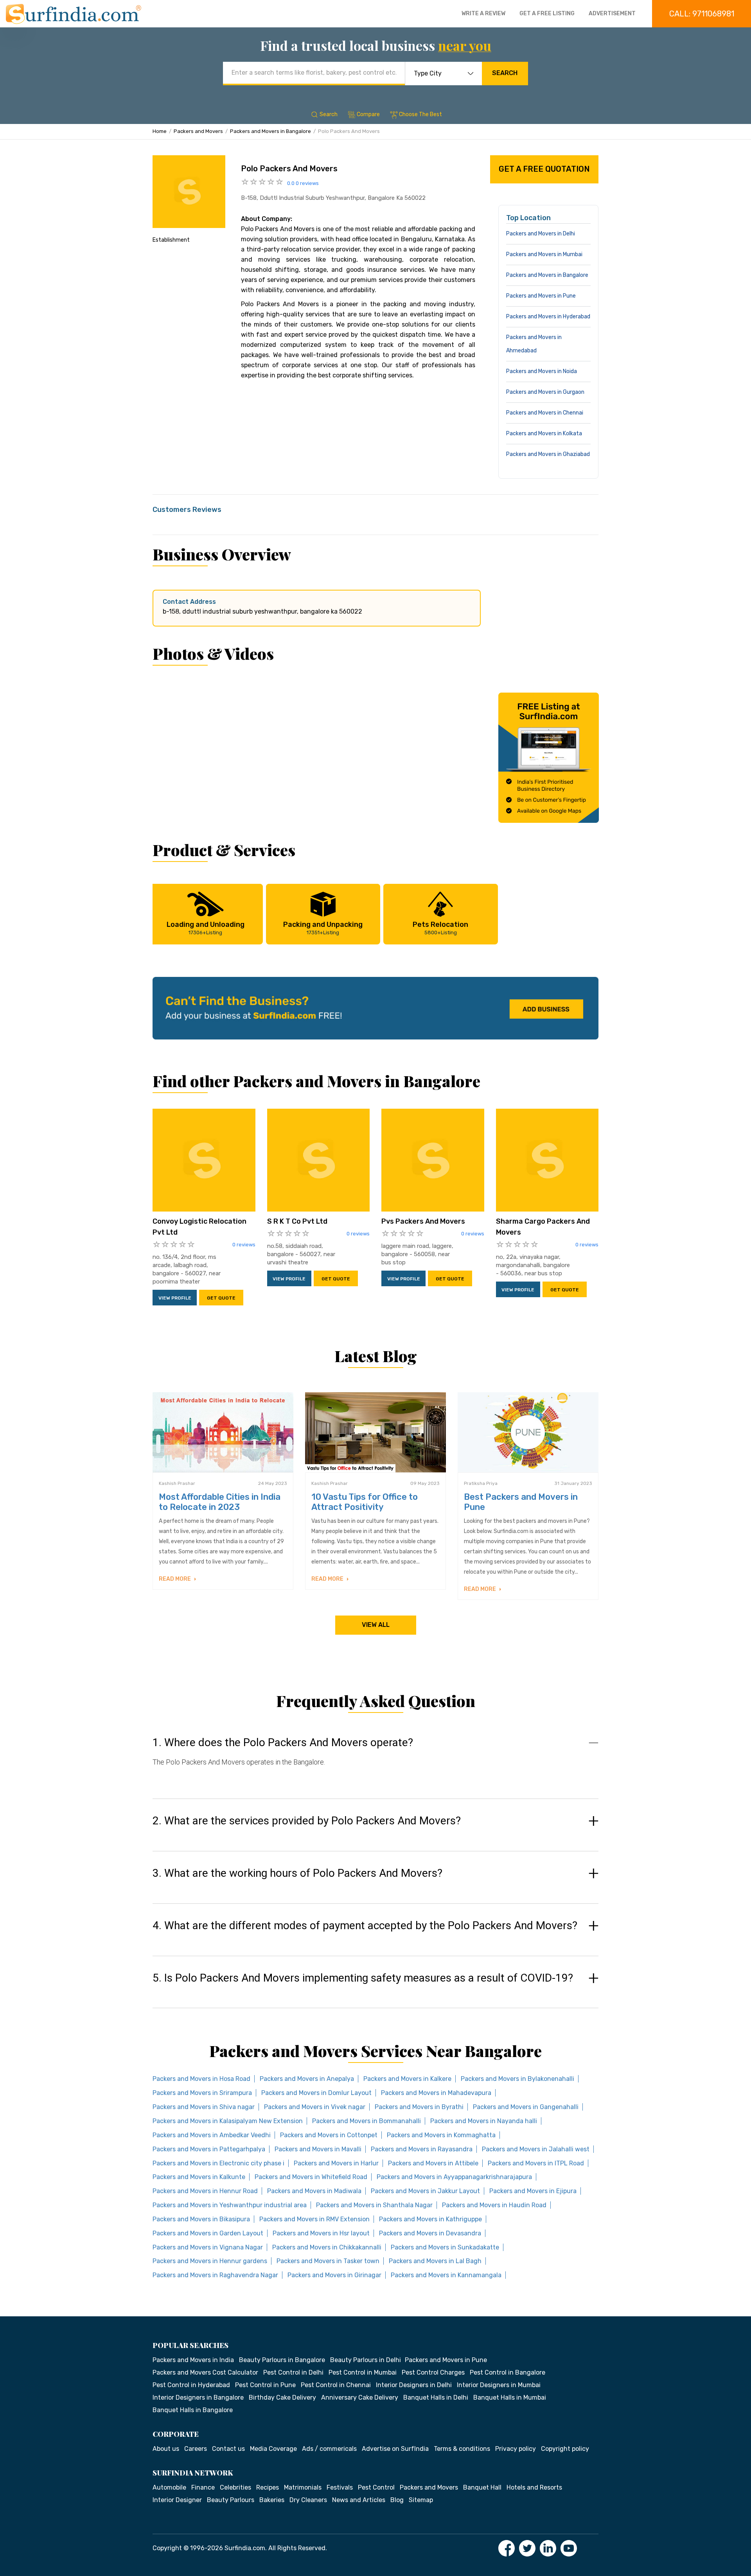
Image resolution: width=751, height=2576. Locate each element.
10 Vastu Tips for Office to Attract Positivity (365, 1502)
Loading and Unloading (206, 928)
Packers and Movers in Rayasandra (422, 2149)
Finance (203, 2487)
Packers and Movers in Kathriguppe (430, 2219)
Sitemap (421, 2500)
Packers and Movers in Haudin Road (494, 2205)
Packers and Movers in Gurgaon (545, 392)
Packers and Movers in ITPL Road (536, 2163)
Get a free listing (547, 13)
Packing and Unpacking (323, 928)
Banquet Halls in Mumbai (510, 2397)
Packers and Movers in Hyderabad (548, 317)
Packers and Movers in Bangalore (270, 131)
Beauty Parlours (231, 2500)
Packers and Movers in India (193, 2360)
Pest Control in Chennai (336, 2385)
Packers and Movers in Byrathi (419, 2107)
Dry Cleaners (308, 2500)
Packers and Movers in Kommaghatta (441, 2135)
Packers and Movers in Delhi (541, 234)
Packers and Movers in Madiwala (314, 2191)
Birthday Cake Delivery (282, 2397)
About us (166, 2449)
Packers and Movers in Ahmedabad (534, 344)
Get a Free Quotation (544, 169)
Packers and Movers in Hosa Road (201, 2079)
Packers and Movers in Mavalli (318, 2149)
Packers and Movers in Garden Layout (208, 2233)
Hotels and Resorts (534, 2487)
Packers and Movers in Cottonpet (329, 2135)
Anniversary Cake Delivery (360, 2397)
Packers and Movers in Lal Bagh (435, 2261)
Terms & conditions (462, 2449)
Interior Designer (177, 2500)
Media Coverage (273, 2449)
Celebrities (235, 2487)
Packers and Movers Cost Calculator (205, 2372)
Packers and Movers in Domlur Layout (316, 2093)
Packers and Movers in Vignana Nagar (208, 2247)
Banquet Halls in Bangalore (193, 2410)
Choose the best (420, 114)
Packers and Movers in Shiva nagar (204, 2107)
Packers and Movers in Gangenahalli (526, 2107)
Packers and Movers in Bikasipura (201, 2219)
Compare (368, 114)
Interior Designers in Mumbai (499, 2385)
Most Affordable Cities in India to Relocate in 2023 (220, 1502)
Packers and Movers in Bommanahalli (367, 2121)
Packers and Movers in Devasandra (430, 2233)
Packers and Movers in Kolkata (544, 434)
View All (376, 1625)
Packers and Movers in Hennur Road (205, 2191)
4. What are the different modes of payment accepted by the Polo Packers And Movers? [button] (365, 1926)
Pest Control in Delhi (293, 2372)
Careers (196, 2449)
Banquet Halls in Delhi (436, 2397)
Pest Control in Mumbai (363, 2372)
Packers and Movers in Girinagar (334, 2275)
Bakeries (272, 2500)
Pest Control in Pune (265, 2385)
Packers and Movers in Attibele (433, 2163)
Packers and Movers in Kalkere (407, 2079)
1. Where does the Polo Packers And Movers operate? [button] (283, 1743)
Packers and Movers (198, 131)
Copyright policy (565, 2449)
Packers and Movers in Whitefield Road (311, 2177)
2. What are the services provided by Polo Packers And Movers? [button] (307, 1821)
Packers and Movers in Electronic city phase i (218, 2163)
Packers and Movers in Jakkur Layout (425, 2191)
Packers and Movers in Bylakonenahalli (517, 2079)
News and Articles (359, 2500)
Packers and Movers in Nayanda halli (484, 2121)
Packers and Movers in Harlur (336, 2163)
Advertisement (612, 13)
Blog (397, 2500)
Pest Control (376, 2487)
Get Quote (221, 1298)
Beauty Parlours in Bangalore (282, 2360)
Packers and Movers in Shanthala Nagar (374, 2205)
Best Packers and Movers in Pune (521, 1502)
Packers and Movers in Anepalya (307, 2079)
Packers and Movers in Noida (542, 371)
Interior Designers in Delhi (414, 2385)
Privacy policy (516, 2449)
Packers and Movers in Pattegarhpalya (209, 2149)
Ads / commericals (329, 2449)
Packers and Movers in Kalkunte (199, 2177)
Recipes (268, 2487)
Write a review (483, 13)
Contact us (228, 2449)
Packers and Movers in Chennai (545, 413)
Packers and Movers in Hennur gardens (210, 2261)
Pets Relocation (440, 928)
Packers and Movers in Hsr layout (321, 2233)
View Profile (175, 1298)
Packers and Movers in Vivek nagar (315, 2107)
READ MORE (175, 1579)
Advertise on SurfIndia (395, 2449)
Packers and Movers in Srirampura (202, 2093)
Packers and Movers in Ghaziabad (548, 454)
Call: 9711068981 (702, 14)
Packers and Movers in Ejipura (533, 2191)
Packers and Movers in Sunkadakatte (445, 2247)
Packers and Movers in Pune (541, 296)
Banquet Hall (482, 2487)
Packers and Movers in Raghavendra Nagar (215, 2275)
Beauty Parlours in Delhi (366, 2360)
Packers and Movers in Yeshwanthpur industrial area (230, 2205)
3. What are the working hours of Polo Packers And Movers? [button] (297, 1873)
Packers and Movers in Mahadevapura (436, 2093)
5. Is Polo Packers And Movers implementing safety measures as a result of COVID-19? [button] (363, 1978)
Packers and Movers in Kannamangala (446, 2275)
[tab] (375, 1760)
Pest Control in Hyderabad (191, 2385)
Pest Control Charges (433, 2372)
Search (505, 73)
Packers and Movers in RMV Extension (314, 2219)
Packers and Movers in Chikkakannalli (327, 2247)
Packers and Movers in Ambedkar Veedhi (212, 2135)
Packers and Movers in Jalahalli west (536, 2149)
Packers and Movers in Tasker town (328, 2261)
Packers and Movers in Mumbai (544, 254)
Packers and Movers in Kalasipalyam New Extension (228, 2121)
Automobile (169, 2487)
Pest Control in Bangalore (508, 2372)
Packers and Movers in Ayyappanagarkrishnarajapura (454, 2177)
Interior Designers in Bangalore (198, 2397)
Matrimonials (303, 2487)
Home (160, 131)
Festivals (340, 2487)
